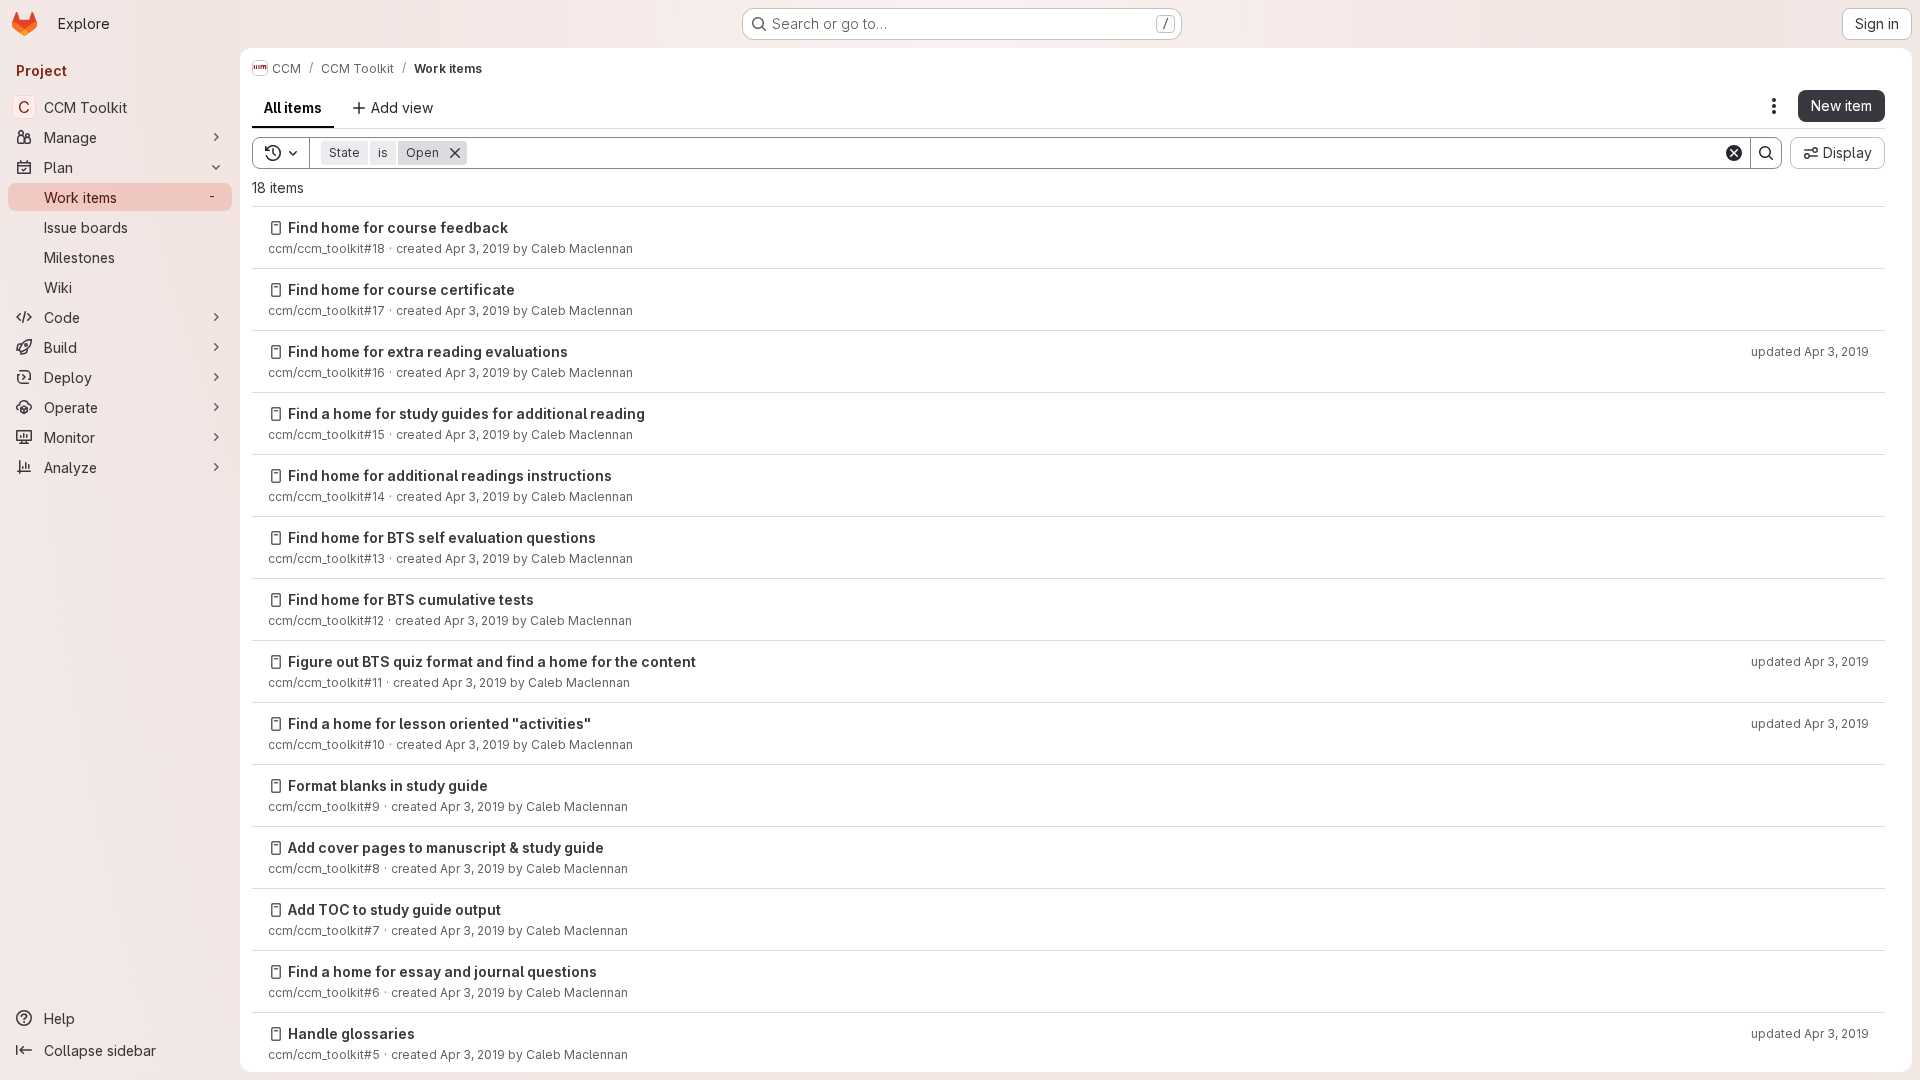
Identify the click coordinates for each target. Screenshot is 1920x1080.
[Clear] (1734, 153)
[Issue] (276, 228)
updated (1810, 351)
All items (293, 107)
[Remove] (455, 153)
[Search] (1766, 153)
